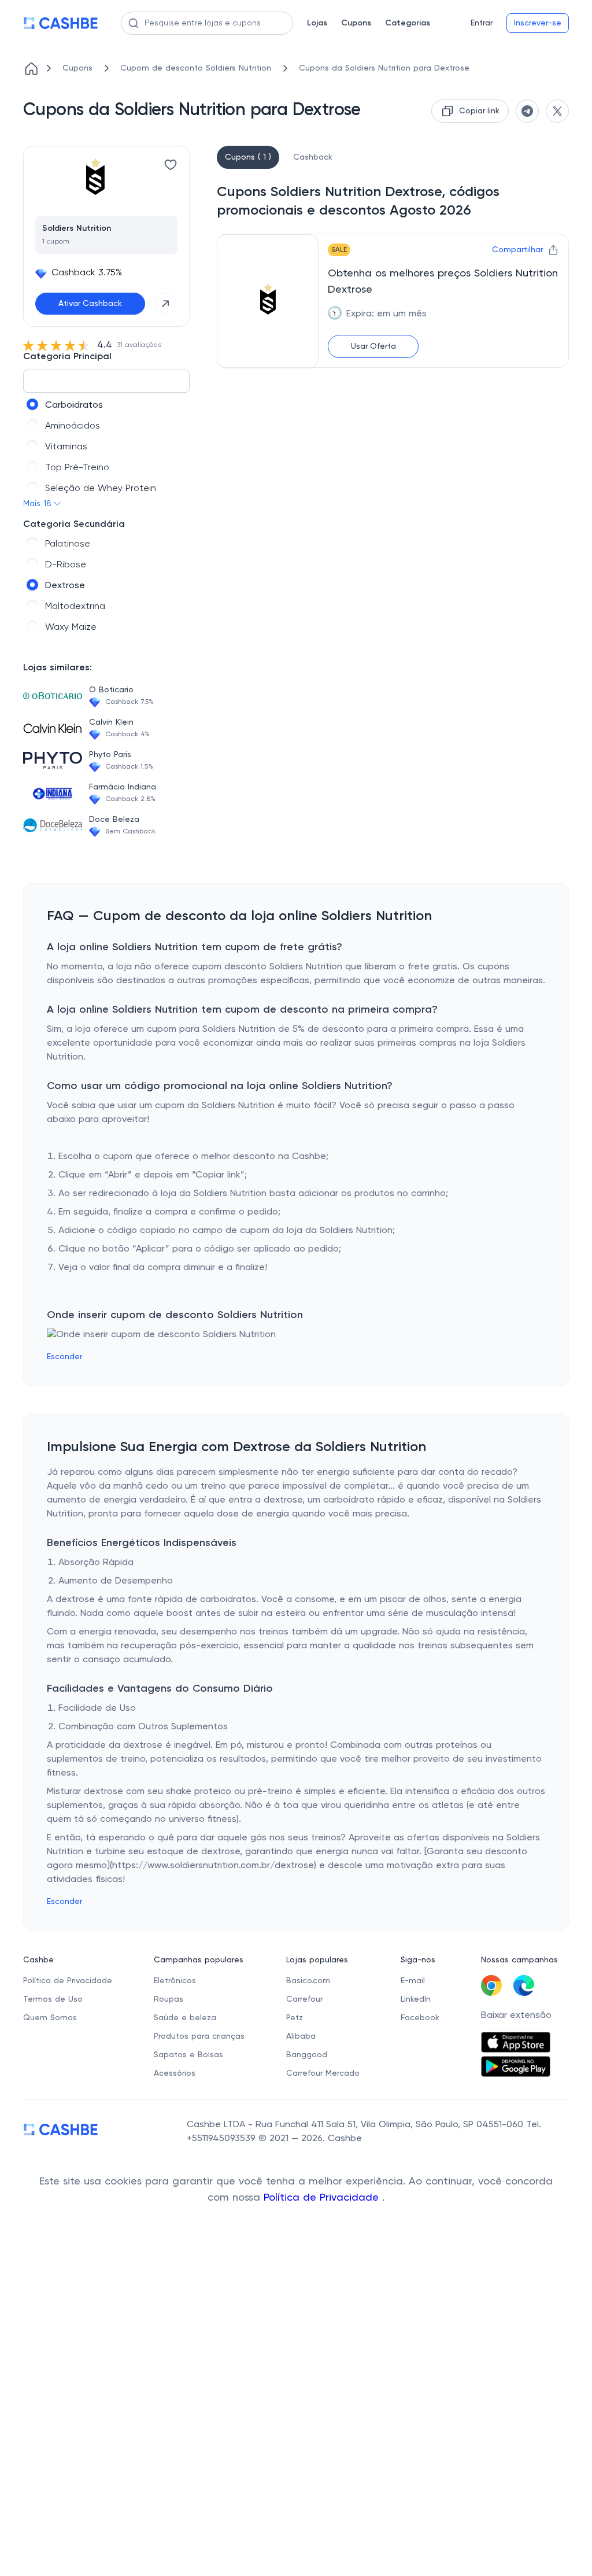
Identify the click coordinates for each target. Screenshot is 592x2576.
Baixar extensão (516, 2016)
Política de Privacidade (323, 2198)
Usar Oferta (373, 346)
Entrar (482, 23)
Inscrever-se (538, 23)
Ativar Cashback (90, 304)
